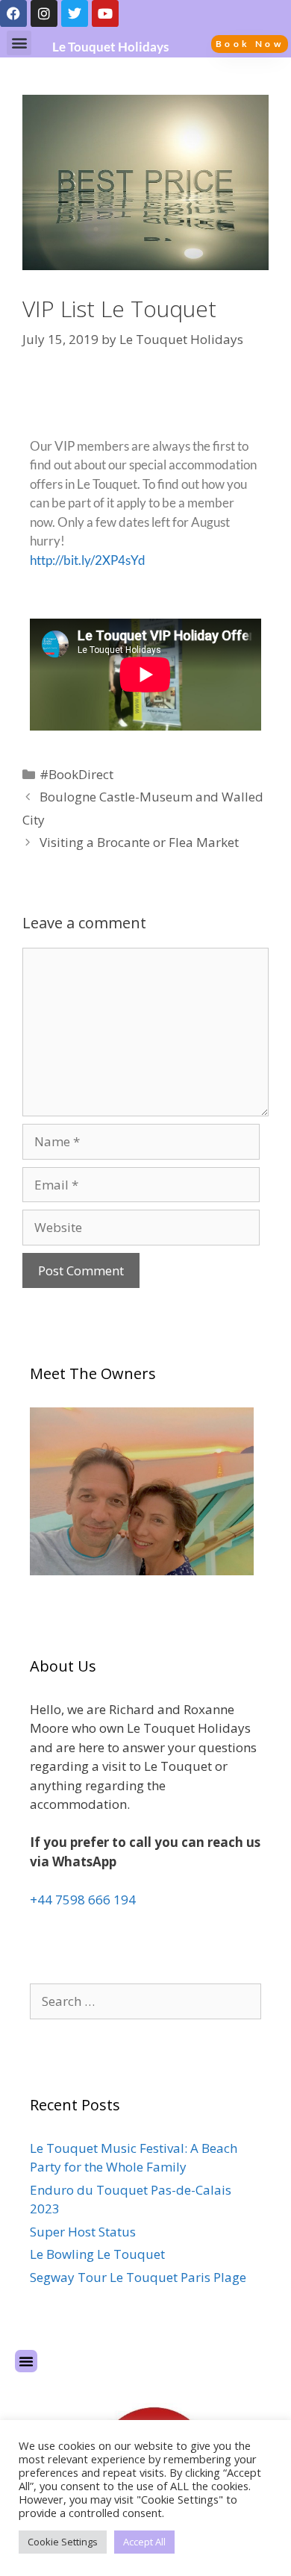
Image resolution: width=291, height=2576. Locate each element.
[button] (19, 43)
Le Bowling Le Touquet (97, 2254)
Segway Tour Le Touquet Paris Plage (138, 2277)
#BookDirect (76, 774)
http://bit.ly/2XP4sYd (88, 560)
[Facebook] (13, 13)
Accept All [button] (144, 2542)
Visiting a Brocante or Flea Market (139, 842)
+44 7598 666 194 (83, 1900)
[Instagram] (44, 13)
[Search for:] (145, 2001)
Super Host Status (83, 2232)
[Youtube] (105, 13)
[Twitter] (75, 13)
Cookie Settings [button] (63, 2542)
